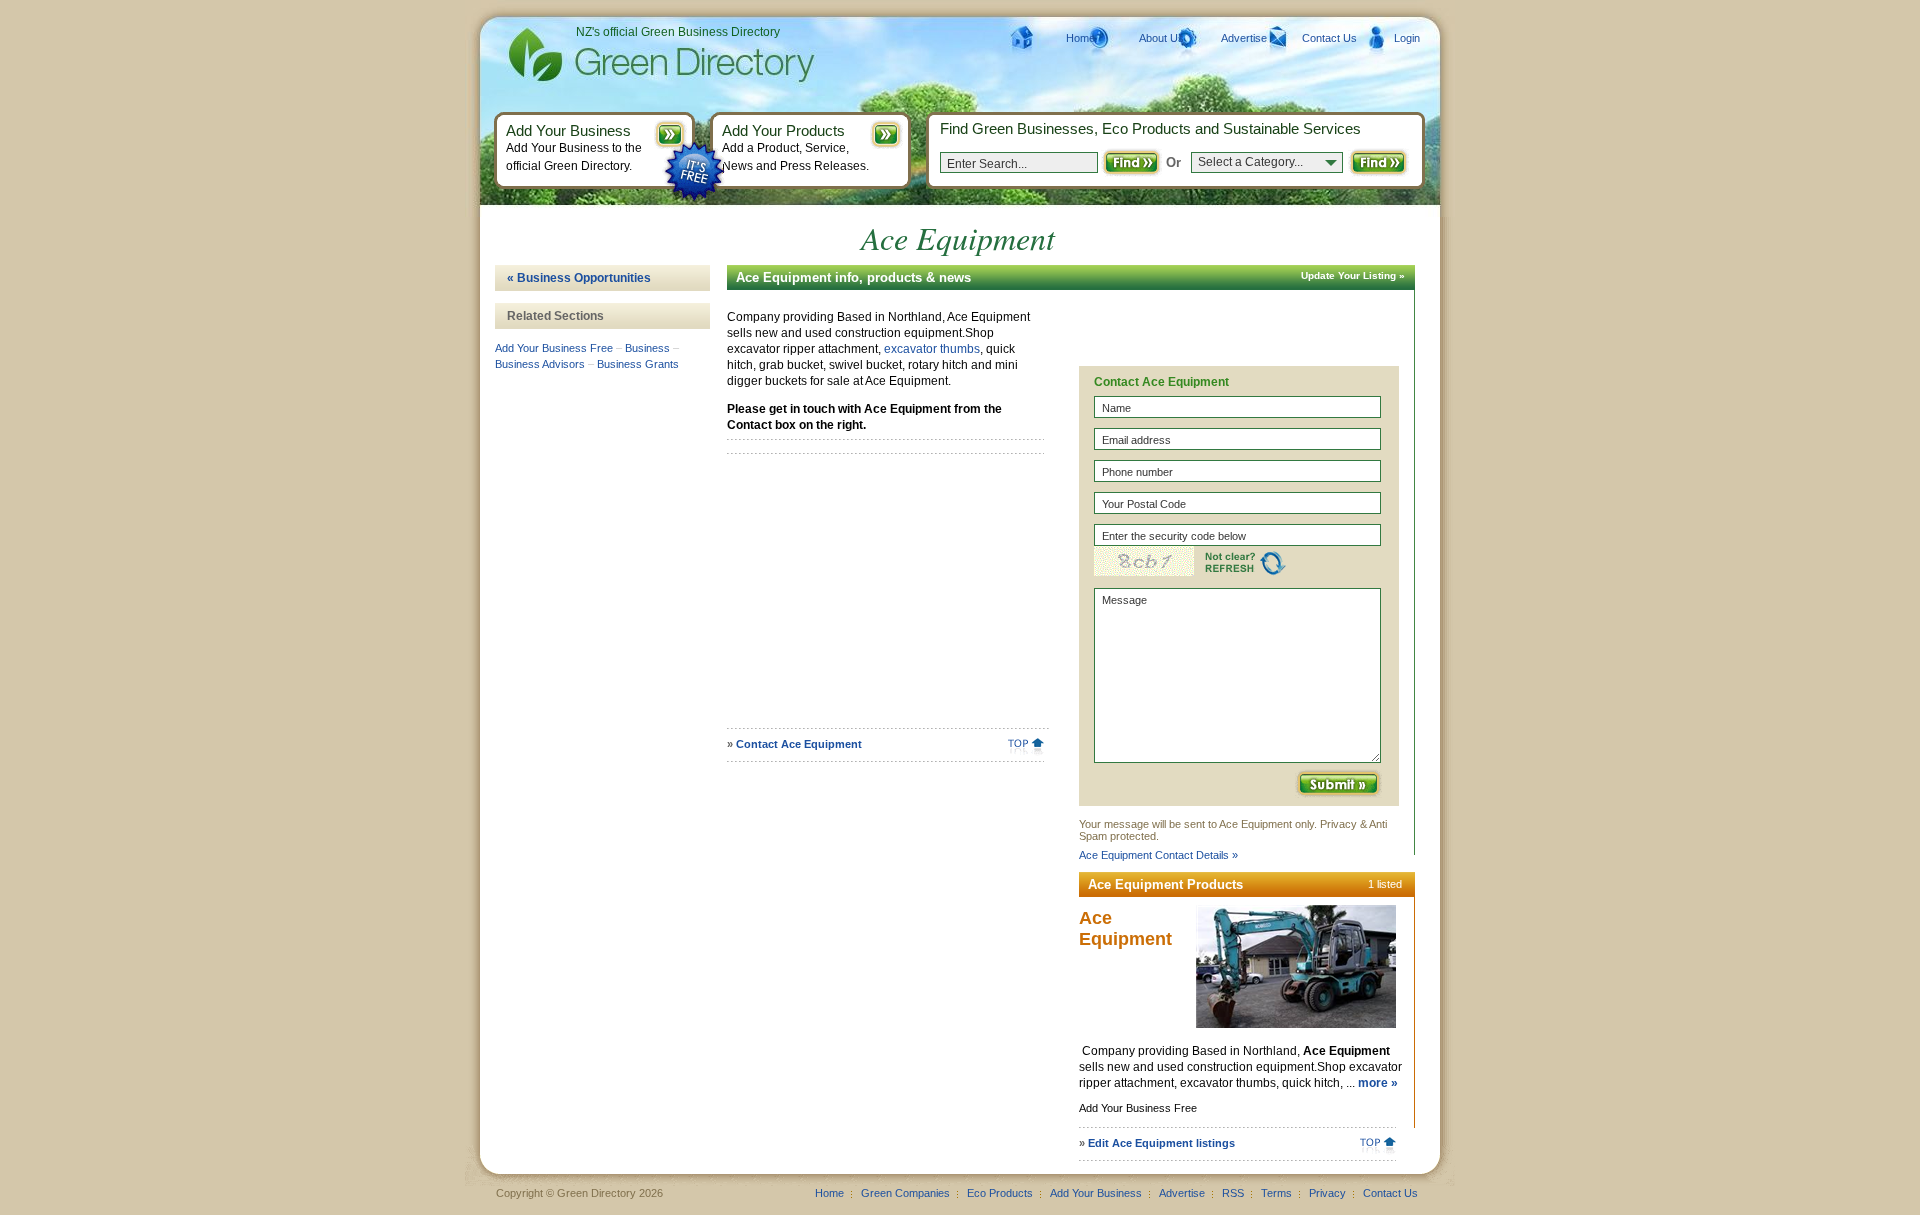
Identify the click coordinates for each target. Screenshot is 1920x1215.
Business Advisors (540, 364)
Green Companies (905, 1193)
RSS (1233, 1193)
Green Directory (629, 55)
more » (1378, 1083)
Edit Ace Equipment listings (1161, 1143)
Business (647, 348)
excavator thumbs (932, 349)
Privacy (1327, 1193)
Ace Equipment (1125, 928)
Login (1407, 38)
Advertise (1244, 38)
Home (1080, 38)
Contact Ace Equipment (799, 744)
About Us (1161, 38)
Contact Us (1329, 38)
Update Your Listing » (1353, 275)
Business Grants (638, 364)
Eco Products (1000, 1193)
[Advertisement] (882, 598)
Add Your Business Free (554, 348)
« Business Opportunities (579, 278)
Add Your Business (1096, 1193)
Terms (1276, 1193)
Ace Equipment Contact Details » (1158, 855)
